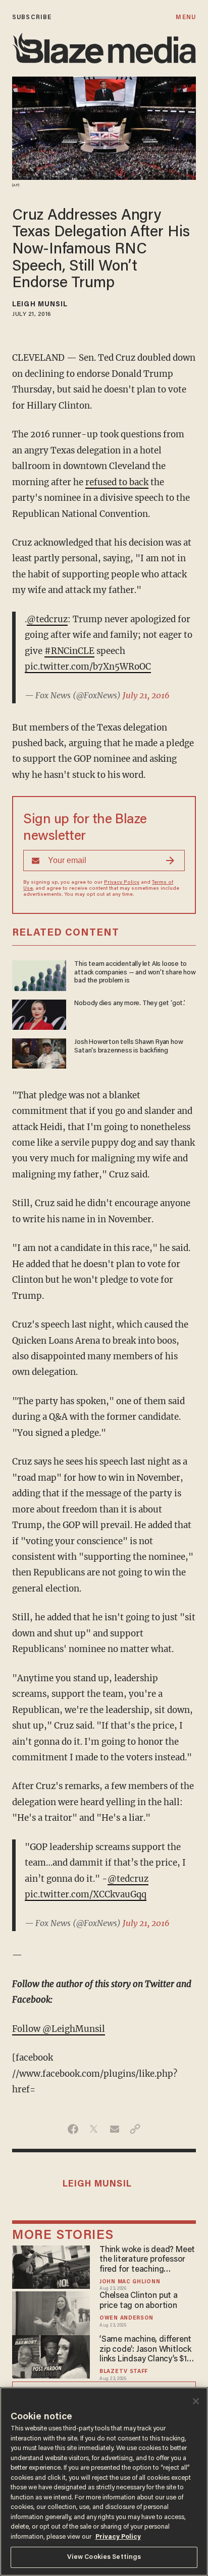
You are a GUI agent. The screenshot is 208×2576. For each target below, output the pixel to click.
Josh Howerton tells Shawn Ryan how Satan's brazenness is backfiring (128, 1046)
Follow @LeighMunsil (59, 2029)
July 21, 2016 (146, 695)
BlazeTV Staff (124, 2372)
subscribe (32, 17)
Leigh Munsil (40, 305)
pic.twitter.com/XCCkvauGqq (86, 1894)
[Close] (196, 2401)
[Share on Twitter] (94, 2129)
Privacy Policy (122, 883)
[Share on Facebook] (73, 2129)
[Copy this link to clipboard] (135, 2129)
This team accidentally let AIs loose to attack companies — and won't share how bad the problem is (135, 973)
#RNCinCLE (69, 651)
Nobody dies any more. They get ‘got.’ (129, 1004)
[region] (104, 2482)
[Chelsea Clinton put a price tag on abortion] (51, 2312)
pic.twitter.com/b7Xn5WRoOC (88, 667)
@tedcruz (47, 619)
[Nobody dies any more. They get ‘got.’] (39, 1013)
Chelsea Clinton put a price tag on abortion (139, 2301)
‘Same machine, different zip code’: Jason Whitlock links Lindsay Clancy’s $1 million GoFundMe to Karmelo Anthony (145, 2350)
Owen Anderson (126, 2318)
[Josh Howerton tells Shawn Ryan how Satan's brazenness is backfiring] (39, 1052)
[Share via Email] (114, 2129)
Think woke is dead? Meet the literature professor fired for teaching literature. (147, 2261)
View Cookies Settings (104, 2557)
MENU (186, 17)
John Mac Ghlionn (130, 2282)
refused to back (117, 482)
